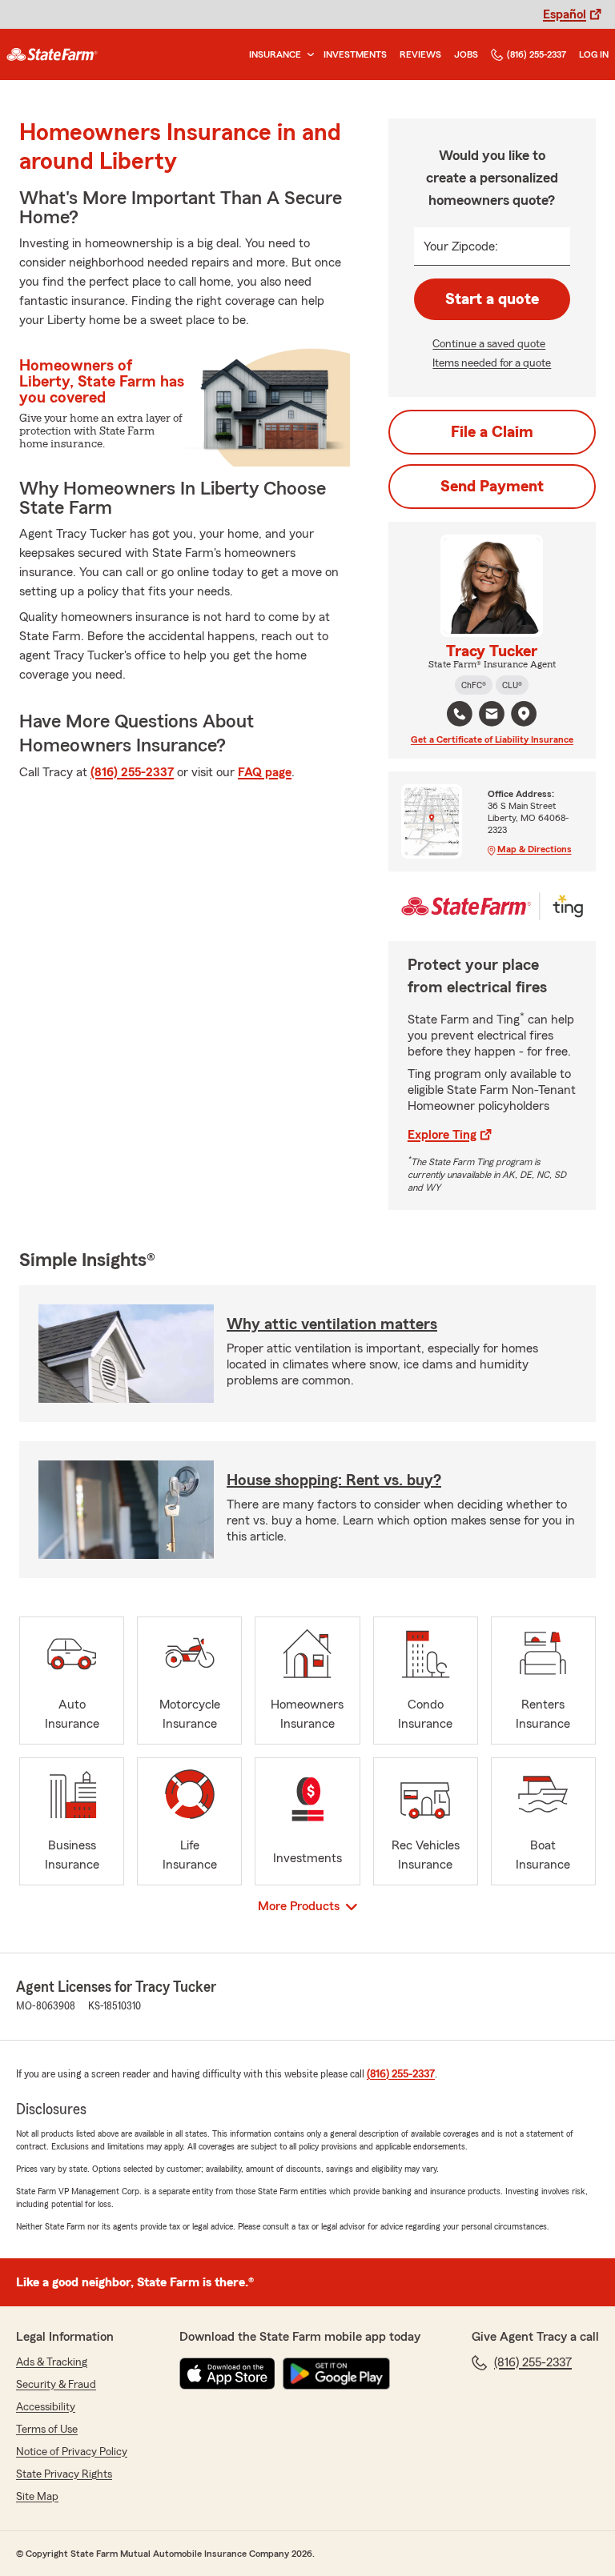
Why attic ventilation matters (332, 1324)
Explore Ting (442, 1135)
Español (565, 14)
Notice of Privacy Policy (72, 2452)
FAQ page (265, 772)
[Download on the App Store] (227, 2374)
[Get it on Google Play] (336, 2374)
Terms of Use (47, 2430)
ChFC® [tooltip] (474, 685)
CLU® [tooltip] (512, 685)
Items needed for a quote (492, 363)
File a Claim (492, 432)
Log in (594, 54)
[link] (52, 54)
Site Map (37, 2497)
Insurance (275, 54)
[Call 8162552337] (460, 714)
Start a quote (492, 299)
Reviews (420, 54)
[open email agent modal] (492, 716)
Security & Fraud (56, 2385)
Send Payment (492, 487)
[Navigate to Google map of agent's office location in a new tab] (524, 714)
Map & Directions (535, 849)
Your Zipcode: (461, 246)
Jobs (466, 54)
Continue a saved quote (489, 344)
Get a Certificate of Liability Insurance (492, 739)
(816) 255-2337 (537, 54)
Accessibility (46, 2407)
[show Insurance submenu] (307, 55)
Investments (355, 54)
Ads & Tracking (52, 2362)
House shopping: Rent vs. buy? (334, 1480)
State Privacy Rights (64, 2474)
